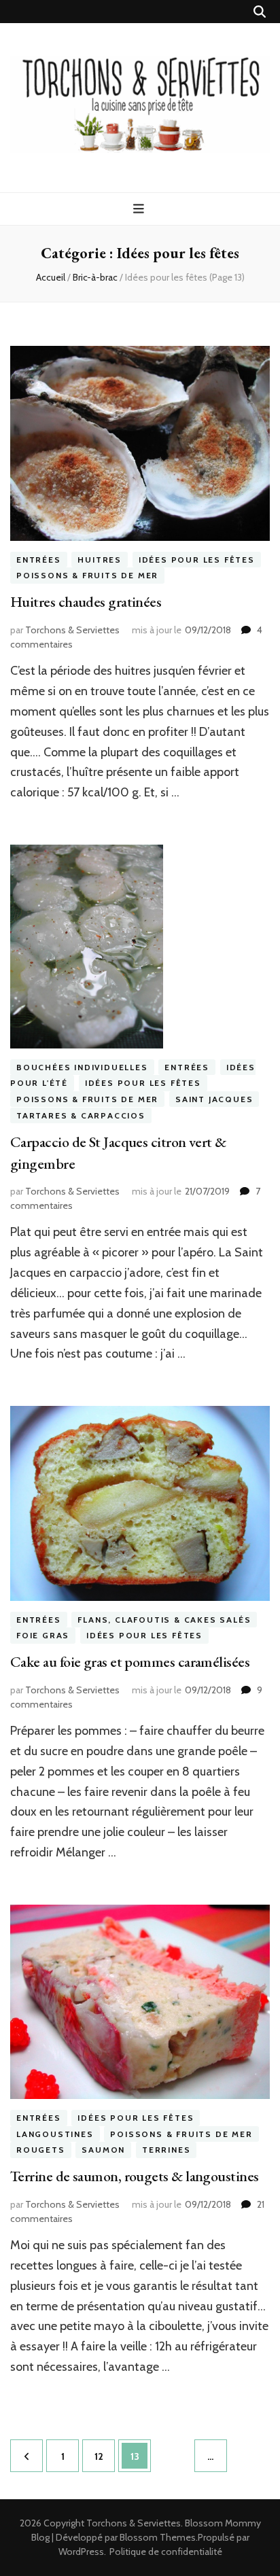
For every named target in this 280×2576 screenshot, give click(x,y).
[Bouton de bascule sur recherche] (260, 12)
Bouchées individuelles (82, 1067)
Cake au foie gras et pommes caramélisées (130, 1662)
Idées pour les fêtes (197, 560)
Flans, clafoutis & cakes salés (164, 1620)
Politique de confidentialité (166, 2552)
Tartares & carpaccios (81, 1115)
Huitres (100, 560)
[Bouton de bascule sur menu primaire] (140, 209)
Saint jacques (214, 1099)
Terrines (166, 2150)
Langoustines (55, 2134)
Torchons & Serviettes (72, 630)
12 (104, 2456)
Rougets (41, 2150)
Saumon (103, 2150)
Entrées (39, 560)
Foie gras (43, 1635)
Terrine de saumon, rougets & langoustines (134, 2176)
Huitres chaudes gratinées (86, 602)
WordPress (81, 2552)
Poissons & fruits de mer (87, 576)
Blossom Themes (158, 2537)
